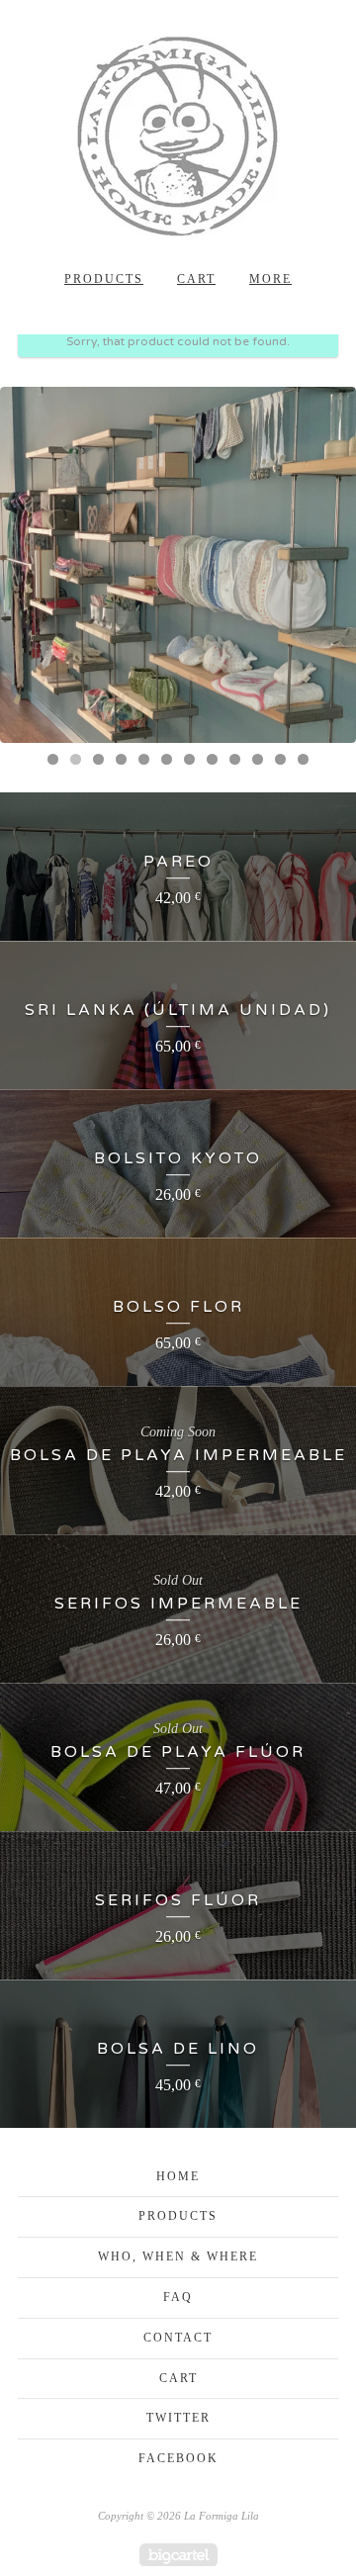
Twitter (178, 2418)
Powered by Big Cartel (178, 2555)
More (270, 279)
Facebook (178, 2458)
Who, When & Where (178, 2256)
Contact (178, 2338)
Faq (178, 2297)
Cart (196, 279)
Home (178, 2176)
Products (104, 279)
